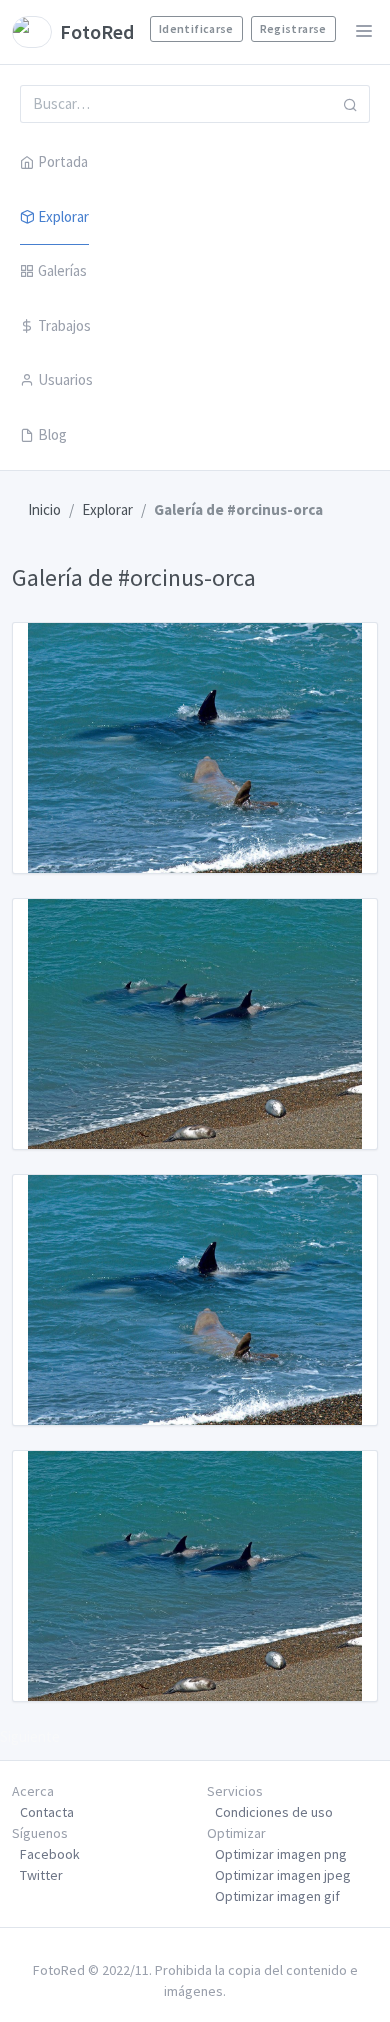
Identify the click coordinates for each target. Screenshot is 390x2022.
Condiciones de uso (274, 1812)
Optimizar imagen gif (277, 1896)
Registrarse (293, 28)
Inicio (44, 509)
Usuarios (65, 379)
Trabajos (64, 325)
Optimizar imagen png (281, 1854)
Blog (52, 434)
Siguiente (30, 1736)
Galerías (62, 270)
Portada (63, 161)
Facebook (50, 1854)
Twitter (41, 1875)
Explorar (63, 216)
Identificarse (196, 28)
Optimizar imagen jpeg (283, 1875)
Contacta (47, 1812)
